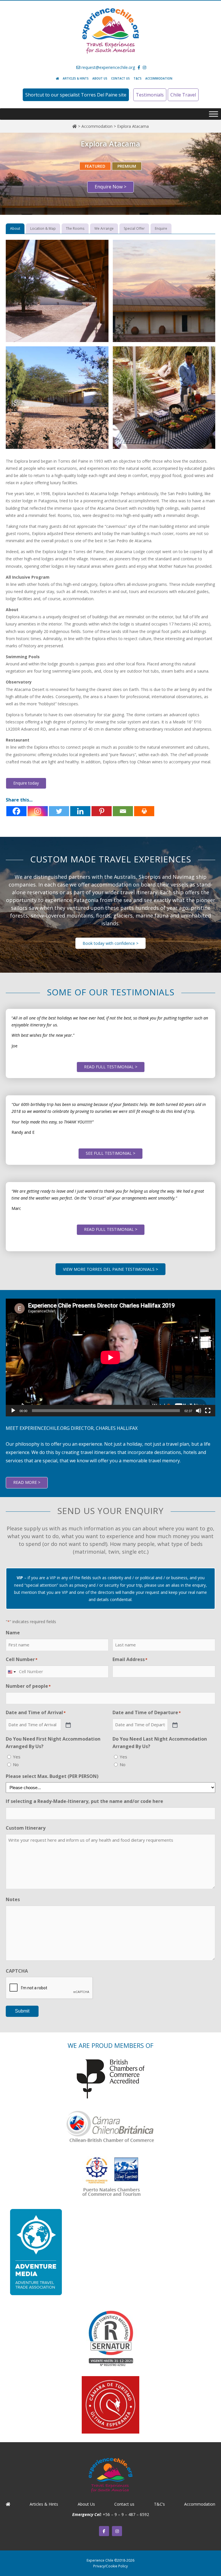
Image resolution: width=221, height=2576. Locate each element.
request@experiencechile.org (108, 67)
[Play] (13, 1411)
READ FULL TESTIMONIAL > (111, 1067)
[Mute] (199, 1411)
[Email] (123, 811)
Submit (22, 2011)
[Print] (144, 811)
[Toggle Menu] (214, 114)
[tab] (15, 229)
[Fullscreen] (208, 1411)
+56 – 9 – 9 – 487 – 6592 (126, 2514)
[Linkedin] (80, 811)
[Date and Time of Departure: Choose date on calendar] (174, 1725)
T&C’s (138, 78)
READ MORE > (27, 1482)
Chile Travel (183, 95)
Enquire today (26, 783)
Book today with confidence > (110, 943)
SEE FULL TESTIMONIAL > (110, 1153)
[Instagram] (38, 811)
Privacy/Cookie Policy (110, 2566)
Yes (17, 1757)
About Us (100, 78)
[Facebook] (16, 811)
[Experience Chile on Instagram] (117, 2531)
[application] (110, 1357)
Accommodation (159, 78)
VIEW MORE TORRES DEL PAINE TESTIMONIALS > (110, 1269)
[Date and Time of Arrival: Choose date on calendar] (68, 1725)
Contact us (120, 78)
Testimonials (150, 95)
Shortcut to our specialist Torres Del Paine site (76, 95)
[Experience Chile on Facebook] (104, 2531)
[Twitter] (59, 811)
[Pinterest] (102, 811)
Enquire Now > (110, 187)
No (16, 1764)
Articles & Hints (76, 78)
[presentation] (49, 1988)
